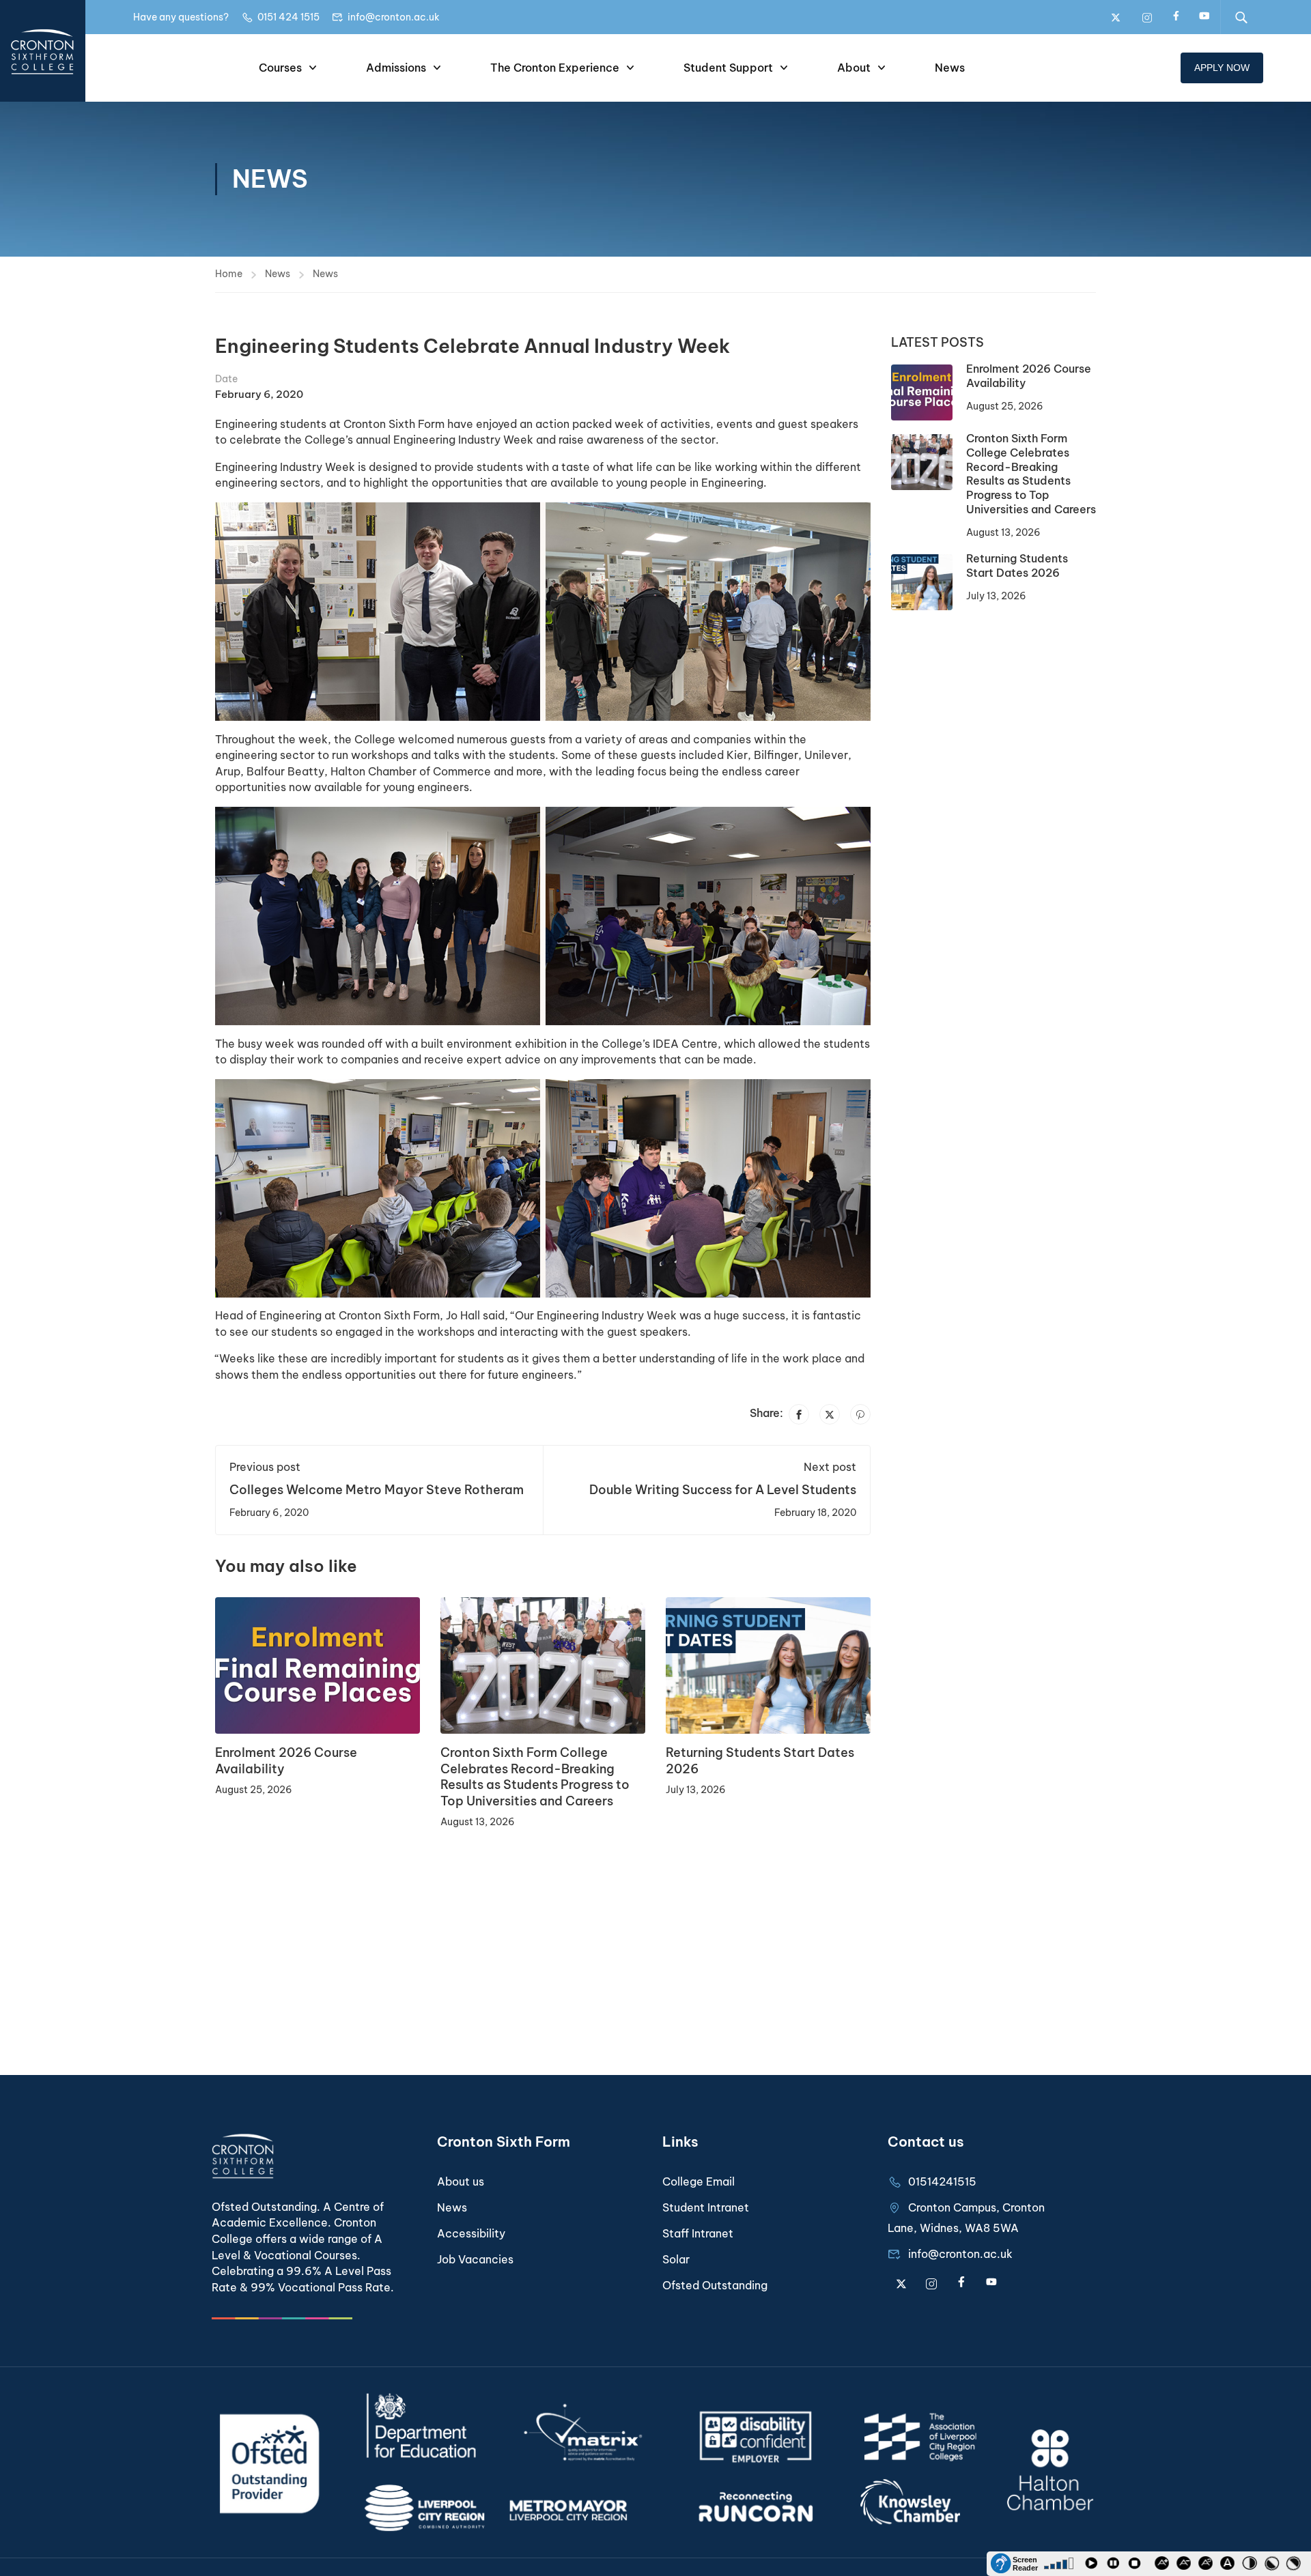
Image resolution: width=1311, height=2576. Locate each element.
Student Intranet (706, 2207)
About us (461, 2181)
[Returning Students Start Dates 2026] (768, 1665)
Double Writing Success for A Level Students (723, 1490)
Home (229, 274)
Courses (280, 68)
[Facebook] (799, 1414)
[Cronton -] (43, 51)
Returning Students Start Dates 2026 (1017, 566)
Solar (676, 2259)
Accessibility (471, 2233)
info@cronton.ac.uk (394, 17)
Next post (830, 1467)
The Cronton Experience (555, 68)
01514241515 (942, 2181)
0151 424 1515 (288, 17)
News (950, 68)
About (854, 68)
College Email (699, 2181)
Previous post (265, 1467)
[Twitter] (830, 1414)
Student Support (728, 68)
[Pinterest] (860, 1414)
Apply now (1222, 68)
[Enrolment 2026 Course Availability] (318, 1665)
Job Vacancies (475, 2259)
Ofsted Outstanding (715, 2285)
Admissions (396, 68)
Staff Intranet (698, 2233)
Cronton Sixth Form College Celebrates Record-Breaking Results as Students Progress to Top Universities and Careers (535, 1776)
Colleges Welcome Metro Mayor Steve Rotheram (377, 1490)
